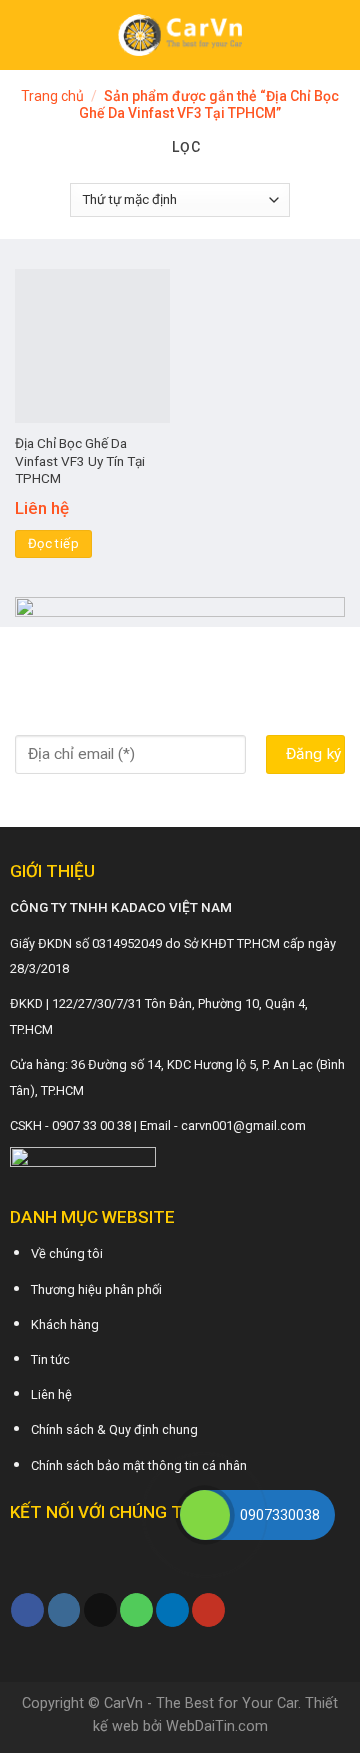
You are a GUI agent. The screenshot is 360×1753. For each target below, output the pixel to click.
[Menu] (27, 34)
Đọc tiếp (53, 543)
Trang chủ (52, 96)
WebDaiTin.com (217, 1726)
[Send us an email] (100, 1610)
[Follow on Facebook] (27, 1610)
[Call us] (136, 1610)
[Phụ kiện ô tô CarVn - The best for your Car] (180, 35)
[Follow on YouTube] (208, 1610)
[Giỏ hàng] (335, 35)
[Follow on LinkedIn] (172, 1610)
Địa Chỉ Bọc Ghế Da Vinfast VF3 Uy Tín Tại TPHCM (80, 460)
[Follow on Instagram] (64, 1610)
